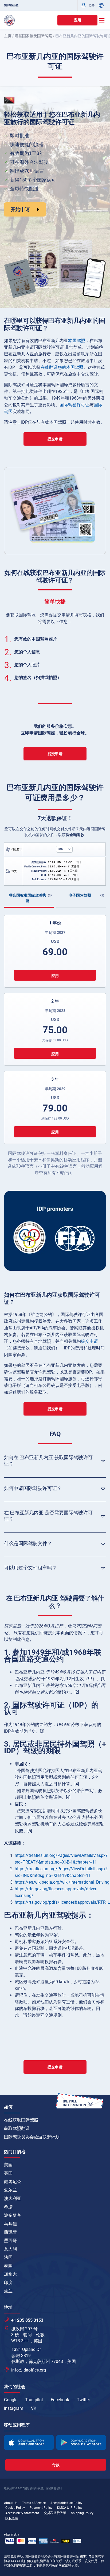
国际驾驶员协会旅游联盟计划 (32, 2137)
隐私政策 (12, 2518)
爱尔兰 (10, 2190)
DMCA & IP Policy (70, 2508)
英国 (8, 2173)
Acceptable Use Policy (66, 2503)
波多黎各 (13, 2215)
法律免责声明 (14, 2556)
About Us (11, 2503)
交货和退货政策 (55, 2513)
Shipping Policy (82, 2513)
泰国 (8, 2266)
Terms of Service (34, 2503)
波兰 (8, 2291)
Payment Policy (41, 2508)
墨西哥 (10, 2241)
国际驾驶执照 (11, 5)
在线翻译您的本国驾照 (62, 367)
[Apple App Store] (29, 2443)
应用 (77, 20)
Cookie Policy (15, 2508)
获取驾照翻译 (17, 2128)
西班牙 (10, 2232)
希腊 (8, 2207)
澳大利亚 (13, 2198)
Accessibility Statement (22, 2513)
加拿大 (10, 2274)
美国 (8, 2165)
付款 (56, 2465)
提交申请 (55, 439)
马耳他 (10, 2224)
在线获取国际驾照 (21, 2120)
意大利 (10, 2249)
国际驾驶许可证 (74, 405)
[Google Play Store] (81, 2443)
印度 (8, 2283)
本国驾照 (77, 341)
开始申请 (20, 209)
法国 (8, 2257)
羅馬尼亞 (13, 2182)
